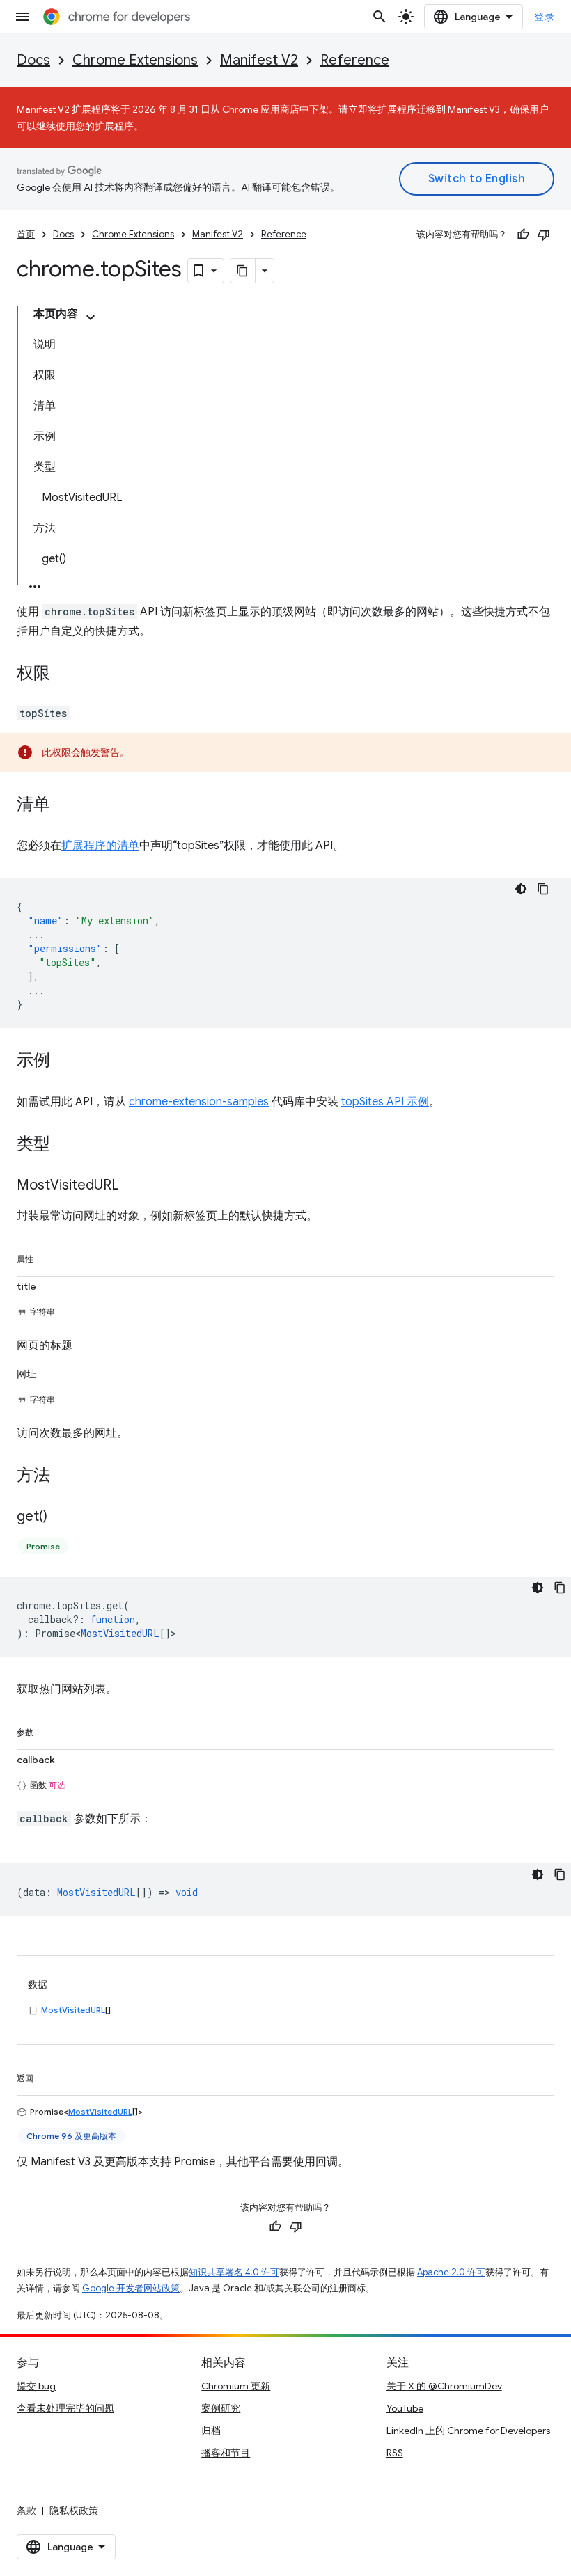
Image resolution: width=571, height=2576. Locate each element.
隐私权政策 (74, 2511)
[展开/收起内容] (91, 317)
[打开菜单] (22, 17)
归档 (211, 2431)
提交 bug (36, 2386)
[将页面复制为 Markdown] (243, 271)
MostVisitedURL (120, 1633)
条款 (26, 2511)
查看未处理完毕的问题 (65, 2408)
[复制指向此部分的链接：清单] (64, 805)
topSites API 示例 (385, 1102)
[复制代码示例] (543, 889)
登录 (544, 17)
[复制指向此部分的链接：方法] (64, 1476)
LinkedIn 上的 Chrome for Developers (468, 2431)
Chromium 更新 (236, 2386)
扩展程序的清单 (100, 846)
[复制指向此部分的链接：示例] (64, 1061)
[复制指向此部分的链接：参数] (47, 1730)
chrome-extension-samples (199, 1102)
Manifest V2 (259, 60)
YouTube (405, 2408)
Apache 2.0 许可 (451, 2272)
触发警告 (100, 752)
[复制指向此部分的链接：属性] (47, 1256)
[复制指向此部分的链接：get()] (61, 1517)
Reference (355, 60)
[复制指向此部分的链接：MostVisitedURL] (133, 1186)
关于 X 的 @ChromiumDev (444, 2386)
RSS (395, 2453)
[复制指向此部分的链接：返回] (47, 2076)
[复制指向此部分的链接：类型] (64, 1145)
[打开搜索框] (380, 17)
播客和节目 (226, 2453)
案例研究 (221, 2408)
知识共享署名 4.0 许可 (234, 2272)
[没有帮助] (544, 235)
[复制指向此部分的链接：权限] (64, 674)
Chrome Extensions (135, 60)
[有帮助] (523, 235)
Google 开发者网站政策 (131, 2288)
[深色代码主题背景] (521, 889)
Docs (33, 60)
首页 (26, 234)
